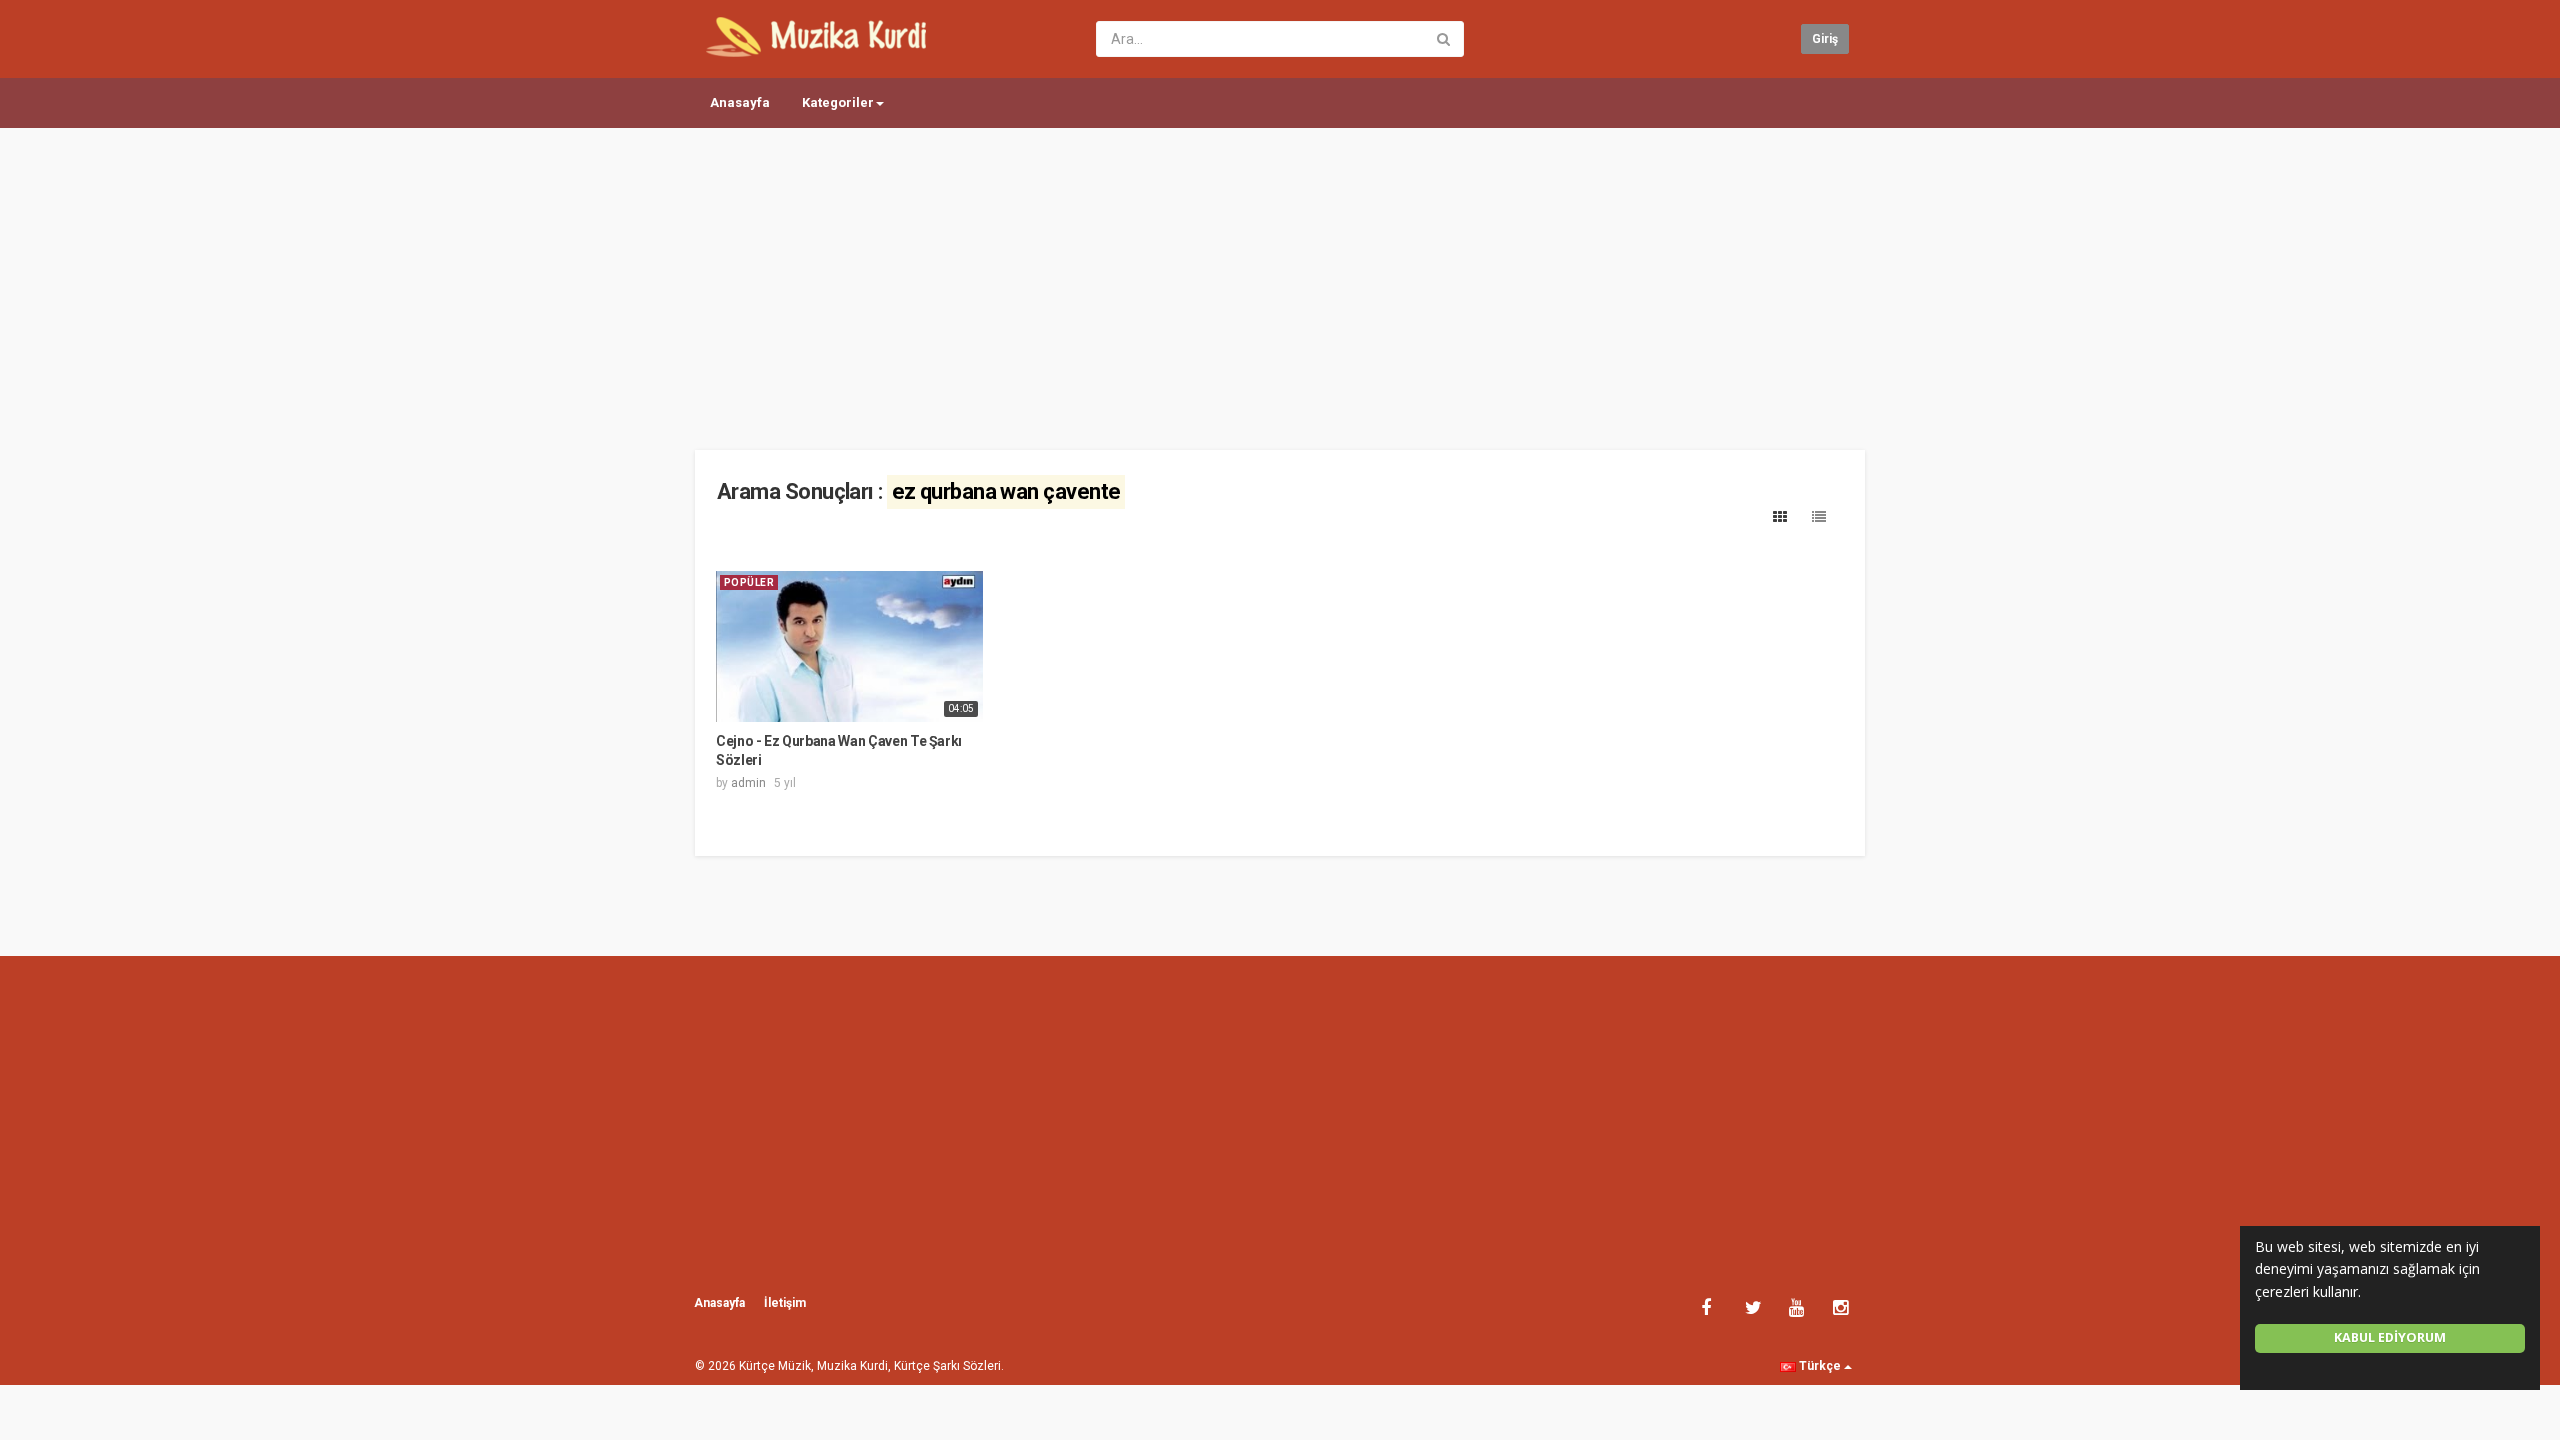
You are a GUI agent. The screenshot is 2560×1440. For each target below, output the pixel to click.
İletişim (785, 1303)
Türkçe (1820, 1366)
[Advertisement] (1280, 280)
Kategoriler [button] (838, 102)
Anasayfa (740, 102)
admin (748, 783)
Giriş (1825, 39)
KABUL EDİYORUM (2390, 1337)
